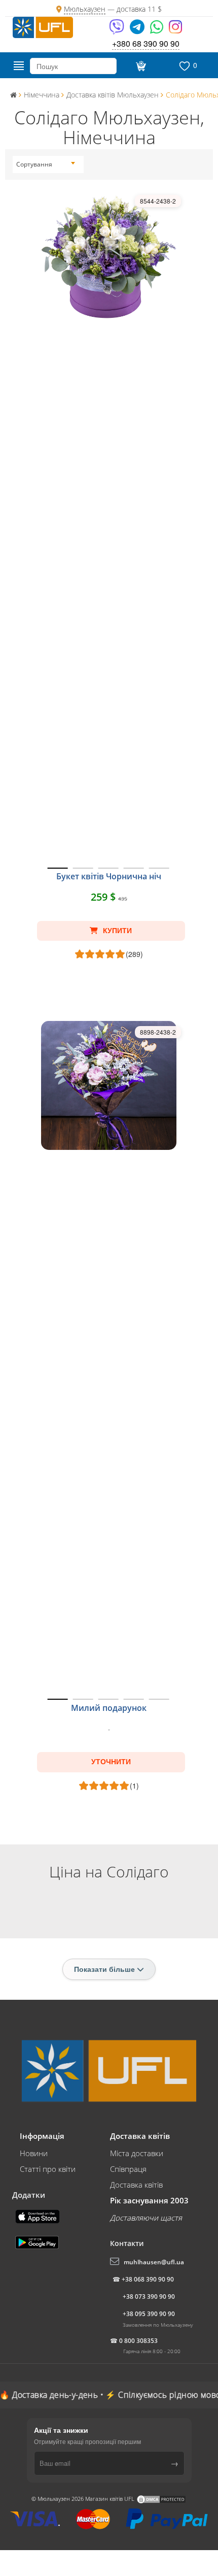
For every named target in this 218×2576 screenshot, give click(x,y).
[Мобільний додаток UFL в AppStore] (39, 2216)
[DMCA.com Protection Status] (161, 2499)
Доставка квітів (136, 2185)
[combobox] (46, 164)
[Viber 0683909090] (117, 30)
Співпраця (128, 2169)
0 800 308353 (138, 2341)
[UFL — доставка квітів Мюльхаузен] (43, 26)
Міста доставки (137, 2153)
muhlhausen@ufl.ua (154, 2262)
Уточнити (111, 1762)
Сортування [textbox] (34, 164)
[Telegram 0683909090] (138, 30)
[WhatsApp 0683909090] (157, 30)
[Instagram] (175, 30)
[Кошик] (140, 66)
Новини (34, 2153)
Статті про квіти (48, 2169)
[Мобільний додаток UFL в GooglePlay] (38, 2241)
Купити (116, 931)
